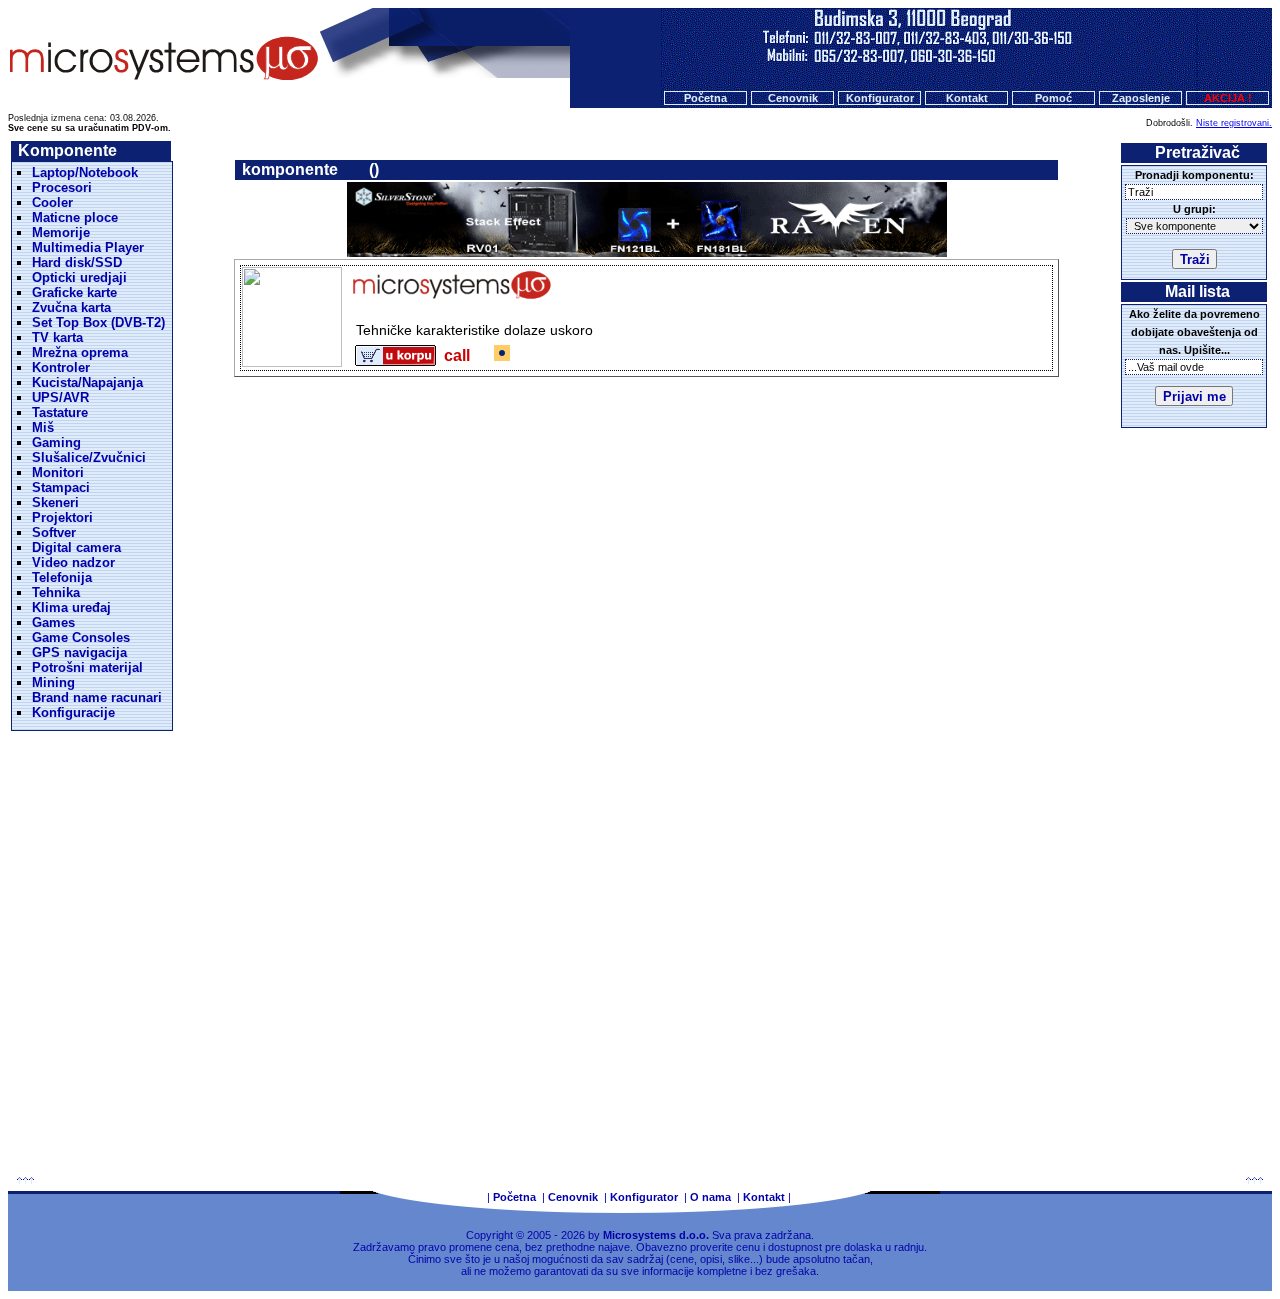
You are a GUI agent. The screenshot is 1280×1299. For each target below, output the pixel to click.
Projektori (62, 517)
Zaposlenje (1141, 98)
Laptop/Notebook (85, 172)
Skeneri (55, 502)
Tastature (60, 412)
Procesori (62, 187)
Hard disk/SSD (77, 262)
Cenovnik (793, 98)
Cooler (52, 202)
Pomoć (1053, 98)
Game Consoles (81, 637)
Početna (705, 98)
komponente (290, 169)
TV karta (57, 337)
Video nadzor (73, 562)
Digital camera (76, 547)
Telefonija (62, 577)
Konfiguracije (73, 712)
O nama (710, 1197)
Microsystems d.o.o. (656, 1235)
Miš (43, 427)
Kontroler (61, 367)
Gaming (56, 442)
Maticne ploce (75, 217)
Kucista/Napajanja (87, 382)
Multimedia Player (88, 247)
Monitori (58, 472)
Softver (54, 532)
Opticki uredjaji (79, 277)
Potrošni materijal (87, 667)
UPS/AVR (60, 397)
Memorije (61, 232)
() (374, 169)
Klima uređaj (71, 607)
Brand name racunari (97, 697)
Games (53, 622)
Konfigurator (880, 98)
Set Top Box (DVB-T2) (98, 322)
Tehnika (56, 592)
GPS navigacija (79, 652)
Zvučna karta (71, 307)
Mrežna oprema (80, 352)
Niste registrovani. (1234, 123)
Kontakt (967, 98)
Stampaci (61, 487)
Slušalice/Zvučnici (89, 457)
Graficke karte (74, 292)
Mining (53, 682)
